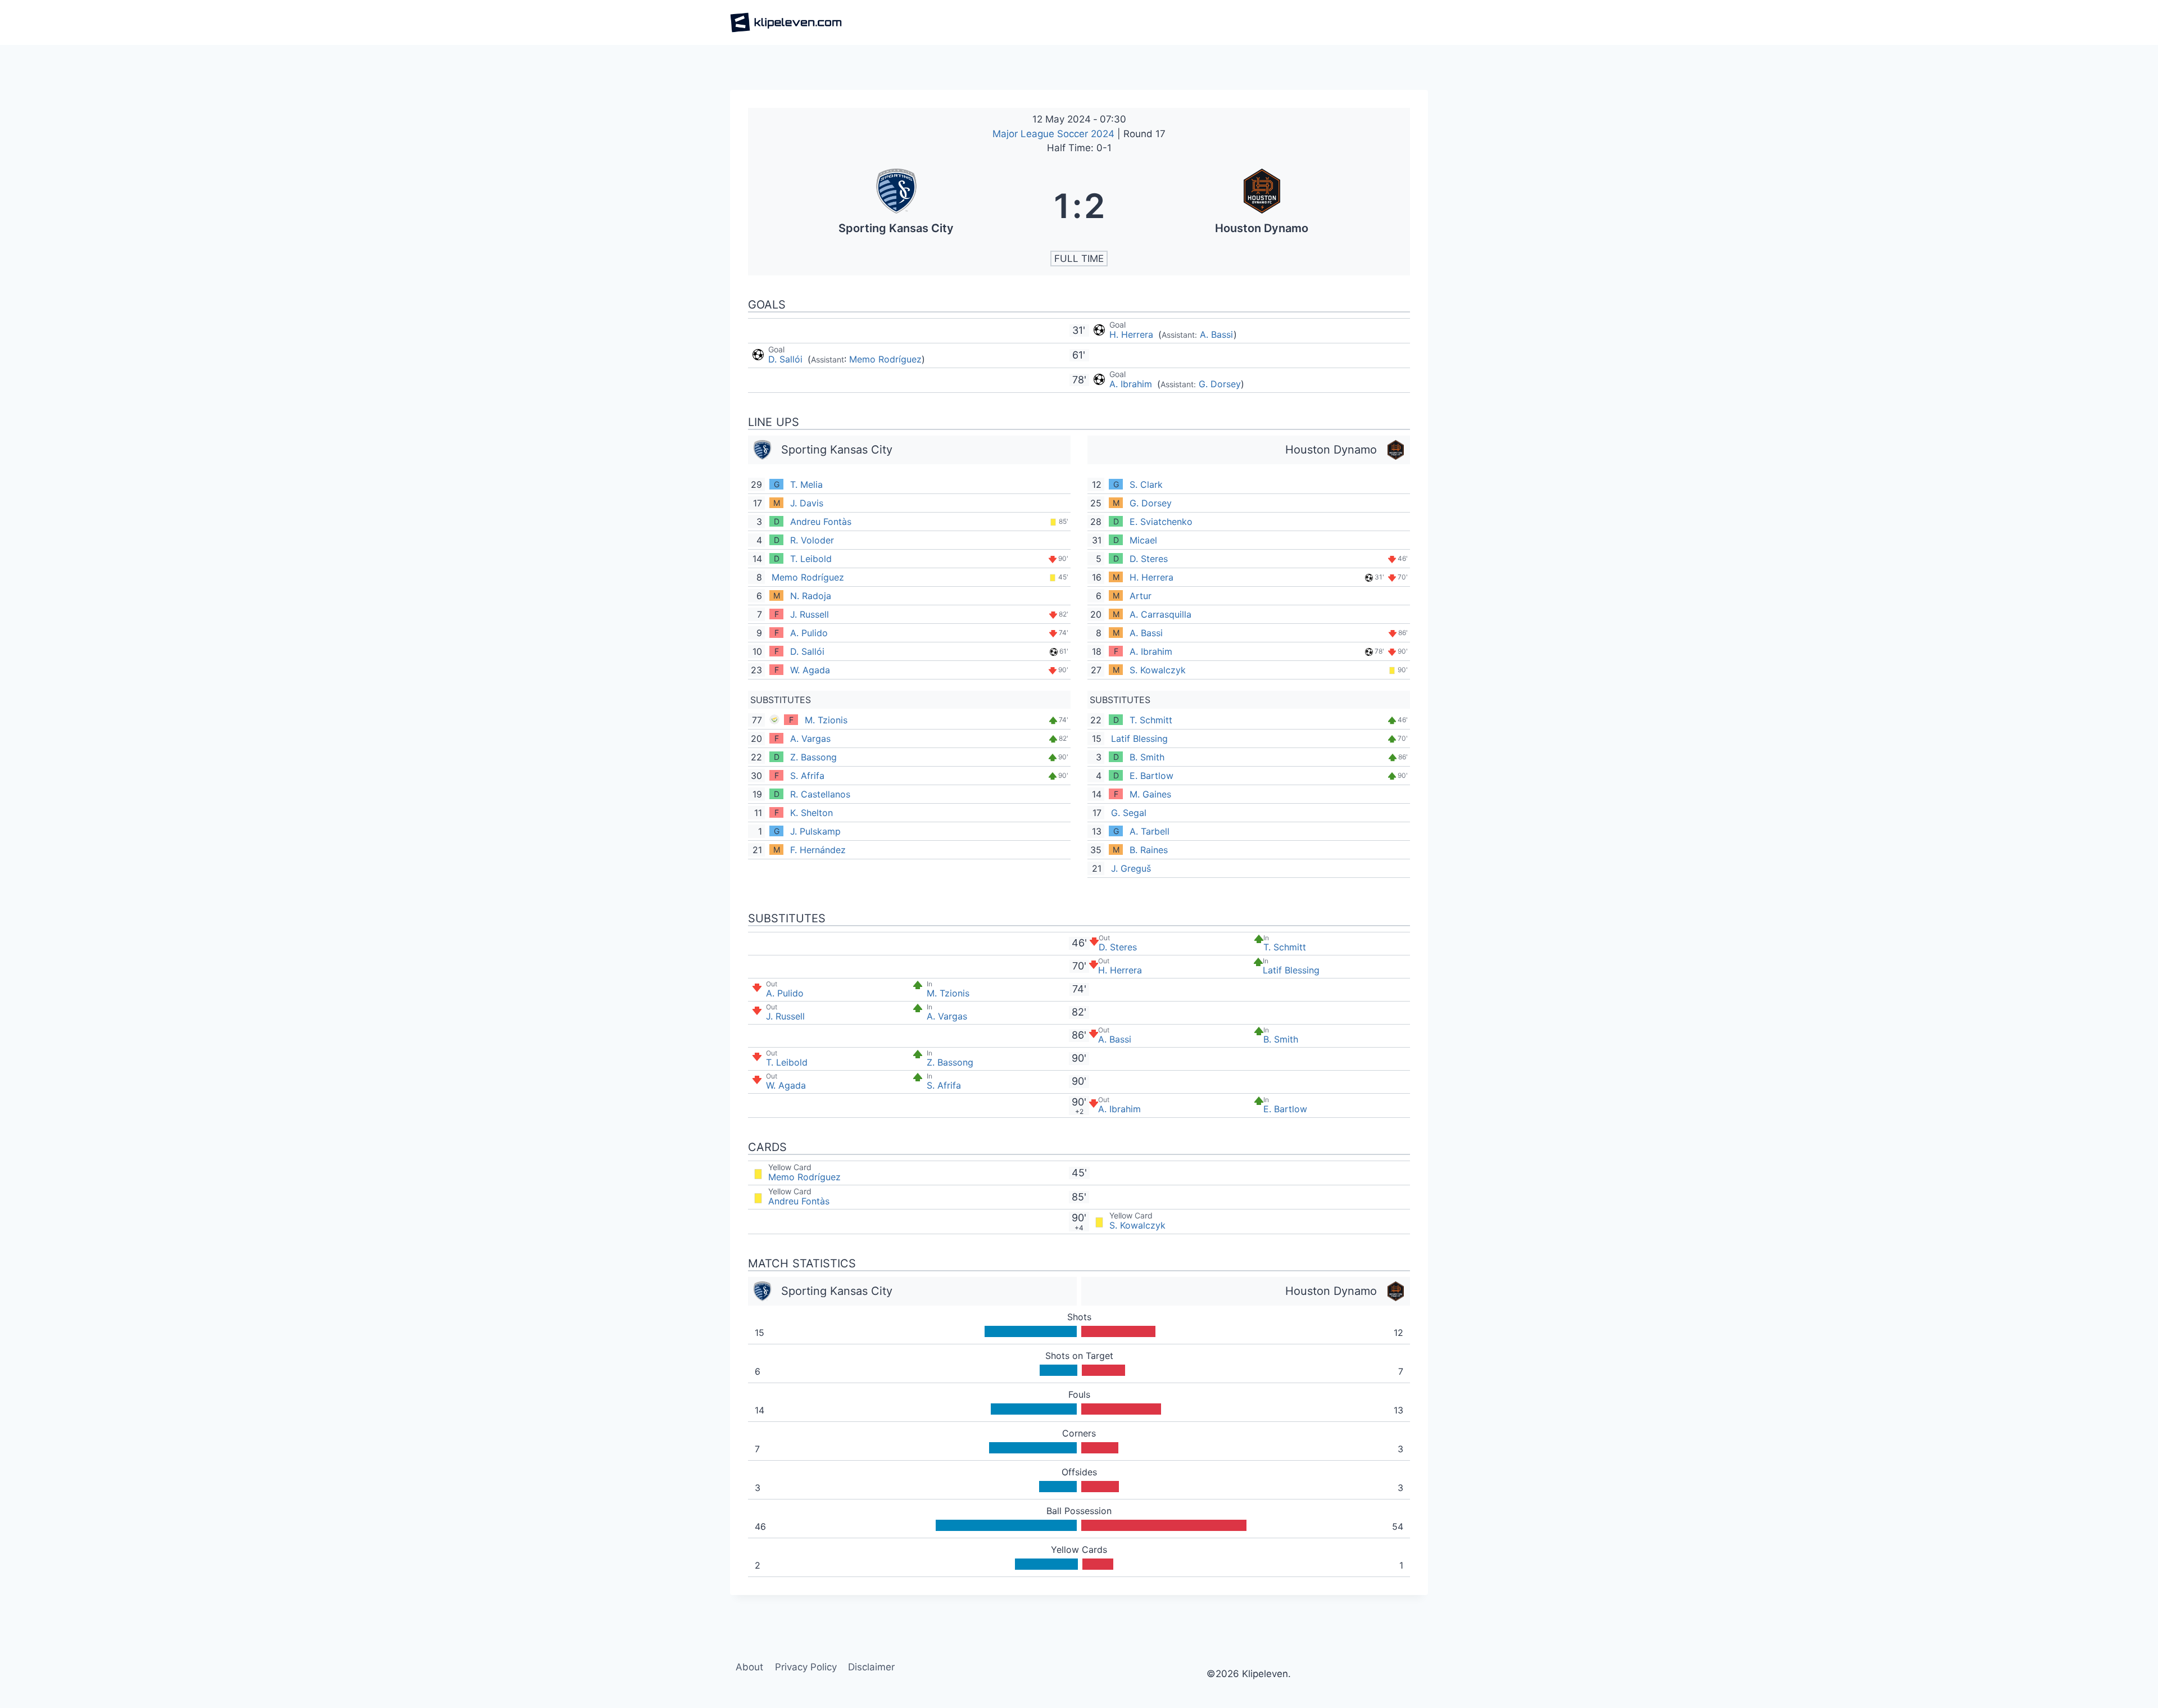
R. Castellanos (820, 794)
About (749, 1667)
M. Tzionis (826, 720)
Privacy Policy (806, 1667)
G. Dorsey (1220, 384)
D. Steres (1149, 559)
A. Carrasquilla (1160, 614)
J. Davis (807, 503)
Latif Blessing (1139, 739)
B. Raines (1149, 850)
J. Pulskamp (815, 831)
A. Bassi (1217, 334)
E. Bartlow (1151, 776)
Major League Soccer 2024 (1055, 134)
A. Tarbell (1150, 831)
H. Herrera (1133, 334)
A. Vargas (810, 739)
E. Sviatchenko (1161, 522)
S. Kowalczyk (1158, 670)
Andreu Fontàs (821, 522)
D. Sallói (787, 359)
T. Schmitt (1151, 720)
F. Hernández (818, 850)
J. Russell (810, 614)
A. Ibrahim (1132, 384)
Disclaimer (871, 1667)
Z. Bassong (813, 757)
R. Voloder (812, 540)
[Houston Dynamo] (1262, 206)
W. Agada (810, 670)
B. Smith (1147, 757)
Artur (1141, 596)
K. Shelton (811, 813)
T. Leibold (811, 559)
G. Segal (1129, 813)
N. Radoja (811, 596)
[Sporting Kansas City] (896, 206)
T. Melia (806, 484)
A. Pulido (809, 633)
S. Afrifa (807, 776)
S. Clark (1146, 484)
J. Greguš (1131, 868)
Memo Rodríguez (885, 359)
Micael (1143, 540)
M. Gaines (1150, 794)
